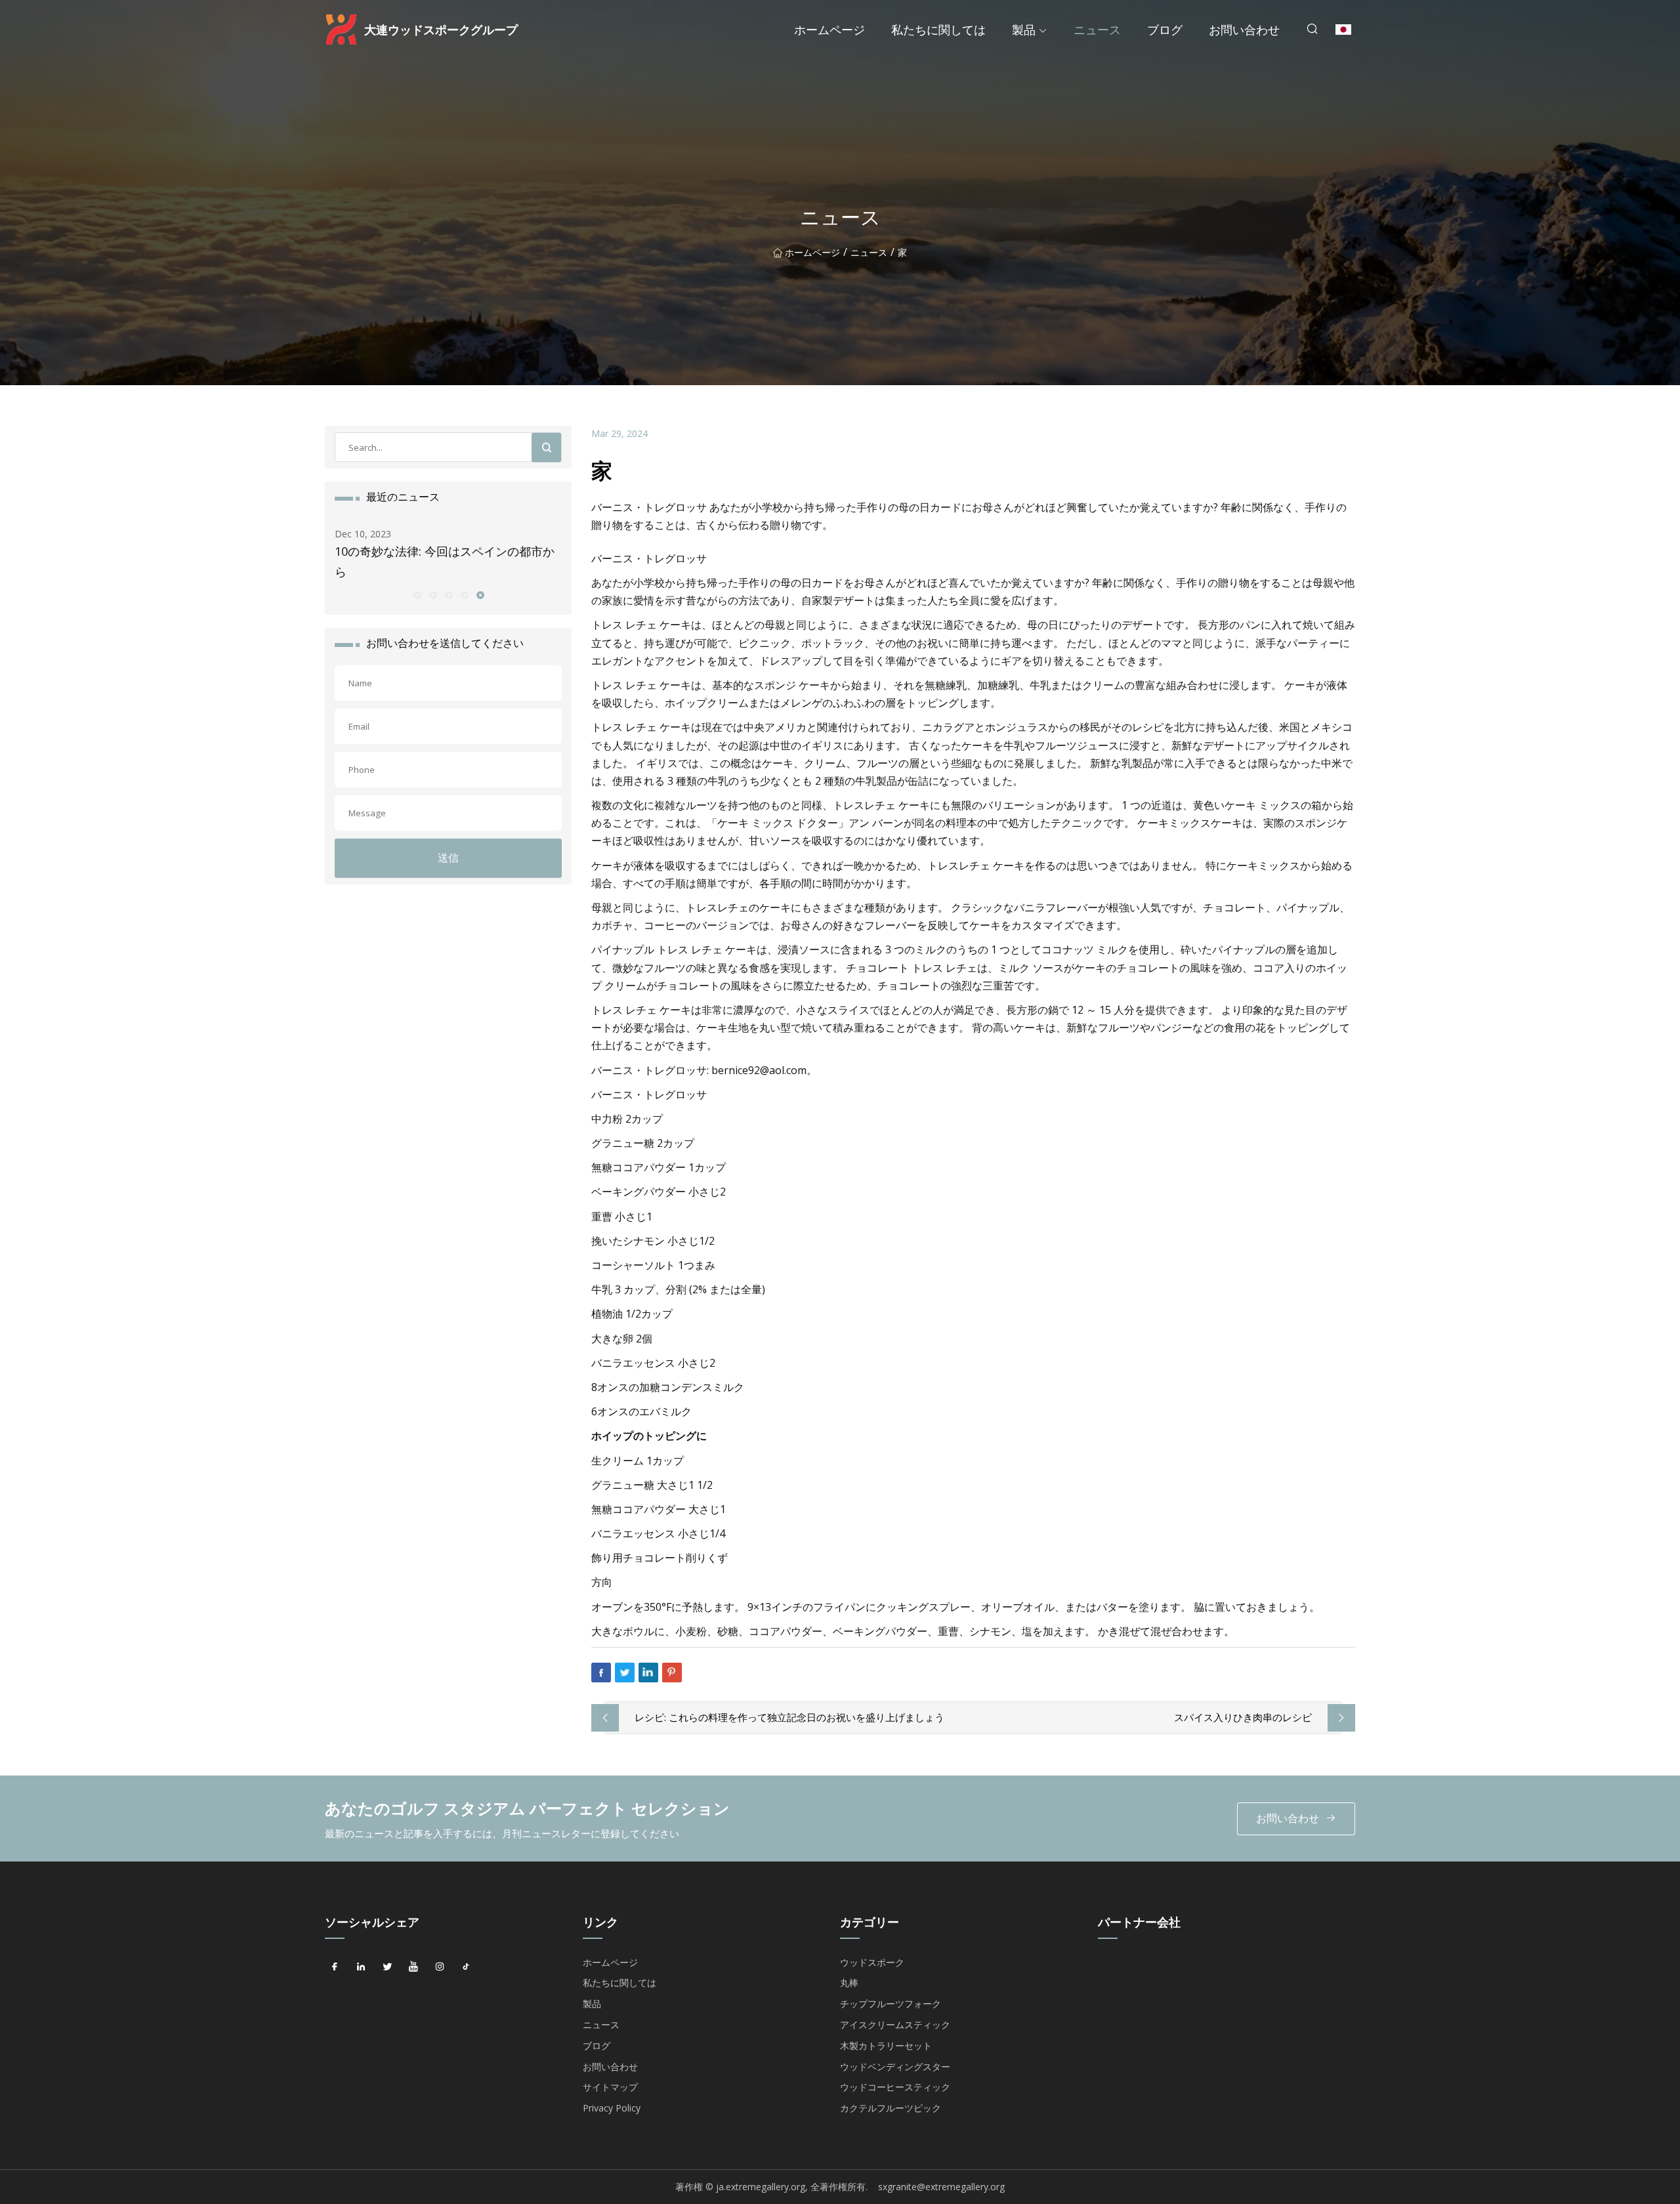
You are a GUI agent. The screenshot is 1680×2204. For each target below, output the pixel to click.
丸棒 (849, 1983)
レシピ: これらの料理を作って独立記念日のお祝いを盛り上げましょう (789, 1717)
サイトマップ (610, 2087)
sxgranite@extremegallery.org (941, 2187)
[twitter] (387, 1967)
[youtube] (413, 1967)
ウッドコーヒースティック (895, 2087)
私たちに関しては (938, 30)
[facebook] (335, 1967)
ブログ (1165, 30)
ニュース (1097, 30)
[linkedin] (361, 1967)
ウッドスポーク (872, 1962)
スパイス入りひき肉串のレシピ (1243, 1717)
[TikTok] (466, 1967)
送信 (448, 858)
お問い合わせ (1244, 30)
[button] (417, 594)
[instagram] (440, 1967)
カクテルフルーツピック (891, 2108)
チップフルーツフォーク (891, 2004)
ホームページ (829, 30)
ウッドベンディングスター (895, 2067)
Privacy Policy (612, 2108)
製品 (1024, 30)
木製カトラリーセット (886, 2046)
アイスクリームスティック (895, 2025)
